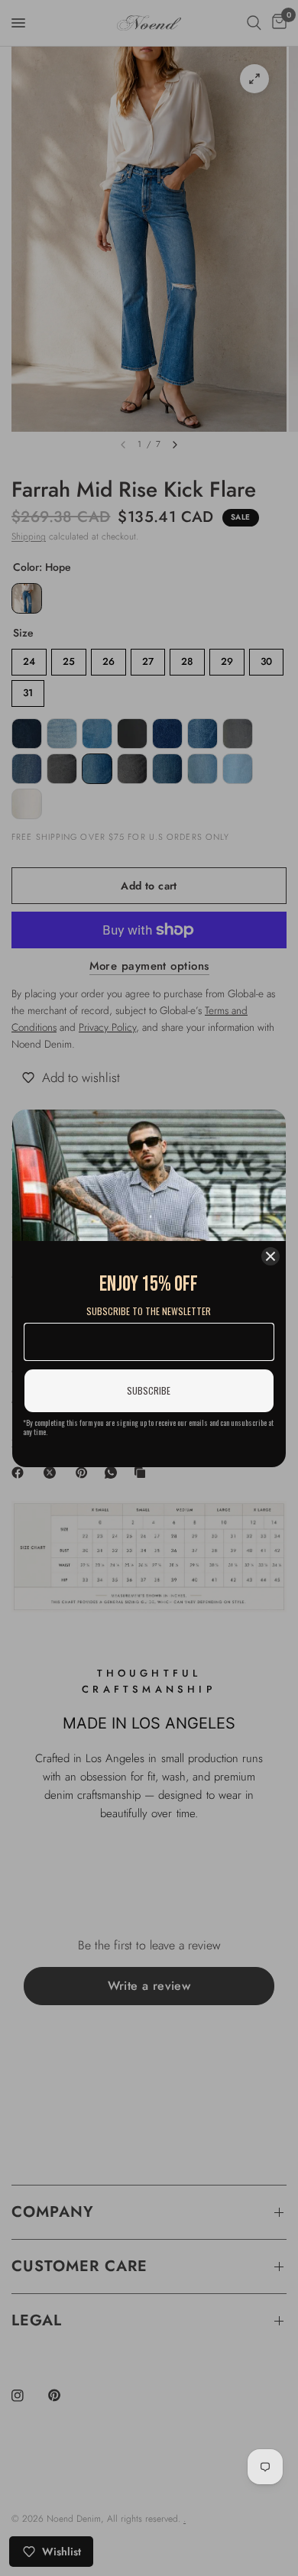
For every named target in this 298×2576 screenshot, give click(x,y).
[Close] (270, 1256)
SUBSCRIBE (149, 1390)
